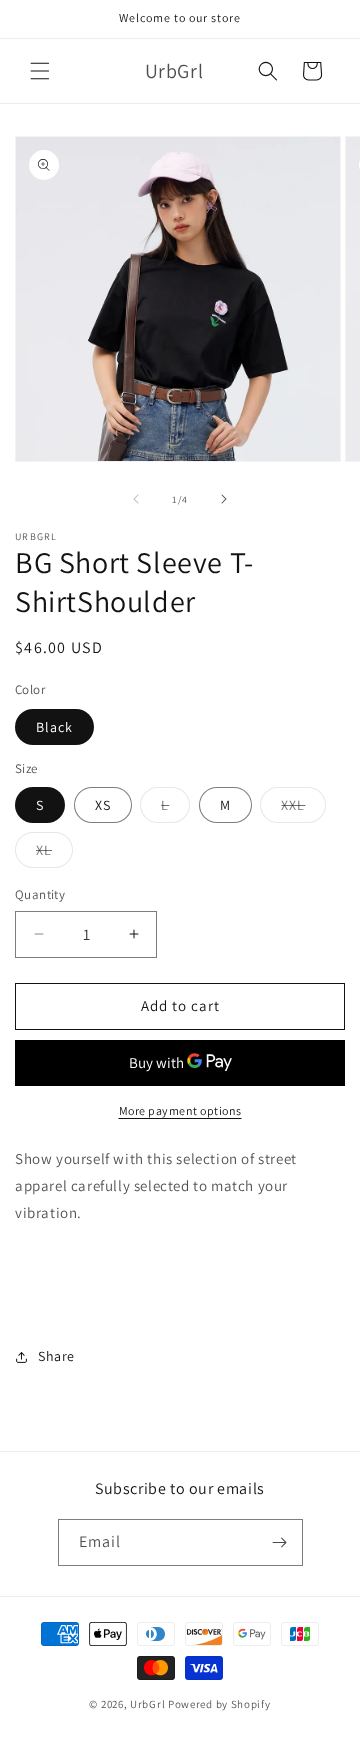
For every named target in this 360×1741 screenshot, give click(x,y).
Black (54, 727)
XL (54, 854)
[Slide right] (224, 499)
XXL (303, 809)
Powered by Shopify (219, 1704)
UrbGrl (147, 1704)
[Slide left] (136, 499)
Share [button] (56, 1356)
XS (103, 805)
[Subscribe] (280, 1542)
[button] (40, 71)
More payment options (180, 1110)
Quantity (40, 894)
